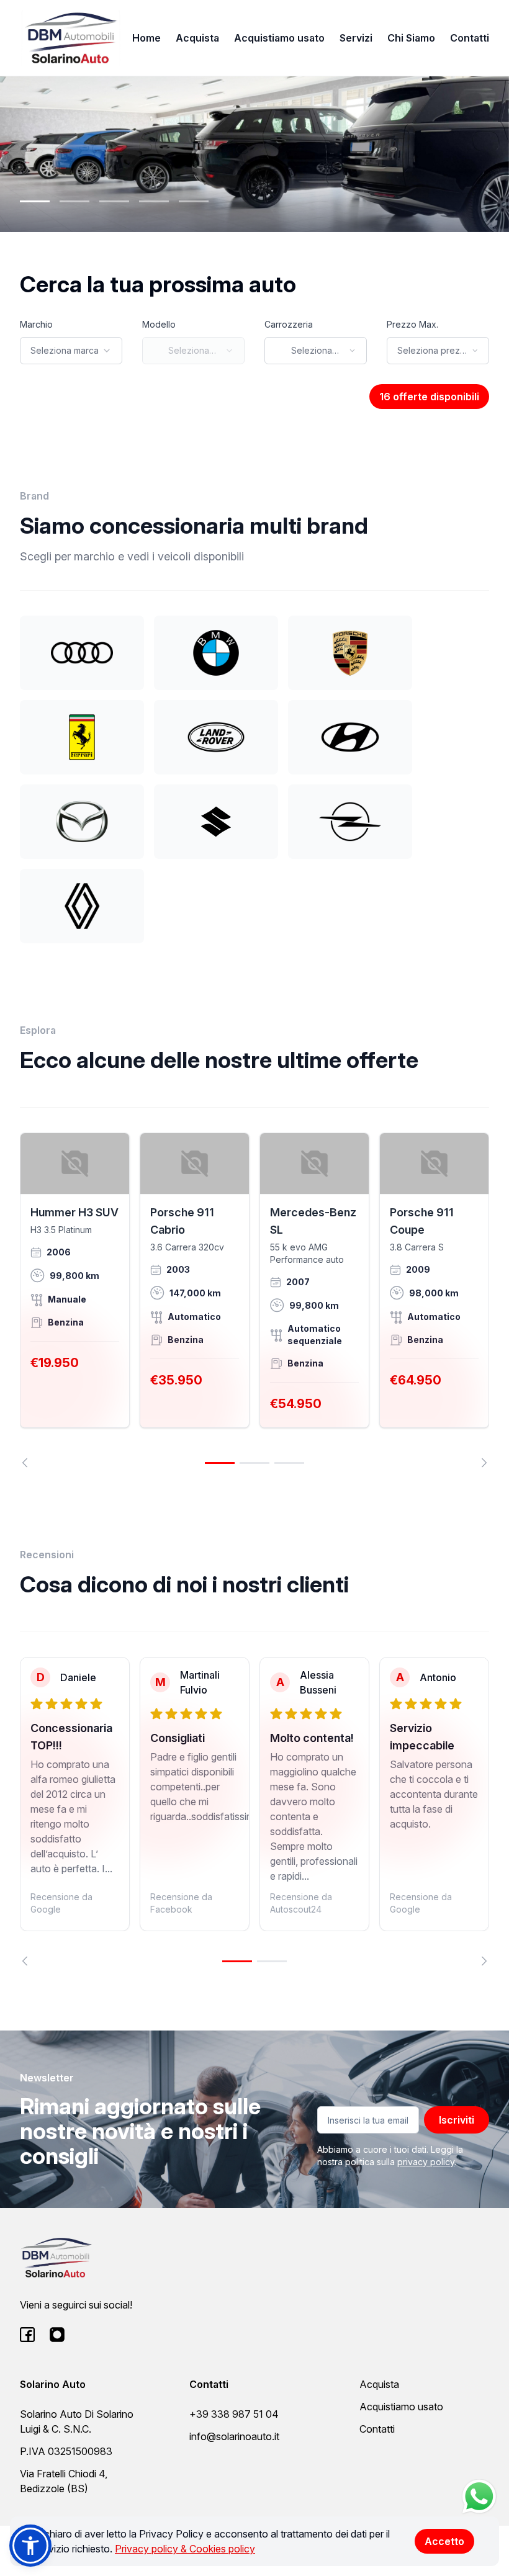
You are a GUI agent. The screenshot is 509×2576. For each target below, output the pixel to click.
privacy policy (426, 2162)
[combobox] (71, 351)
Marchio (36, 324)
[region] (254, 1300)
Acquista (197, 38)
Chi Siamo (411, 38)
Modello (159, 324)
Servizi (356, 38)
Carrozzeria (289, 324)
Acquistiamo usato (279, 38)
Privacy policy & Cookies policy (185, 2549)
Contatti (470, 38)
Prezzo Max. (412, 324)
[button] (30, 2546)
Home (146, 38)
